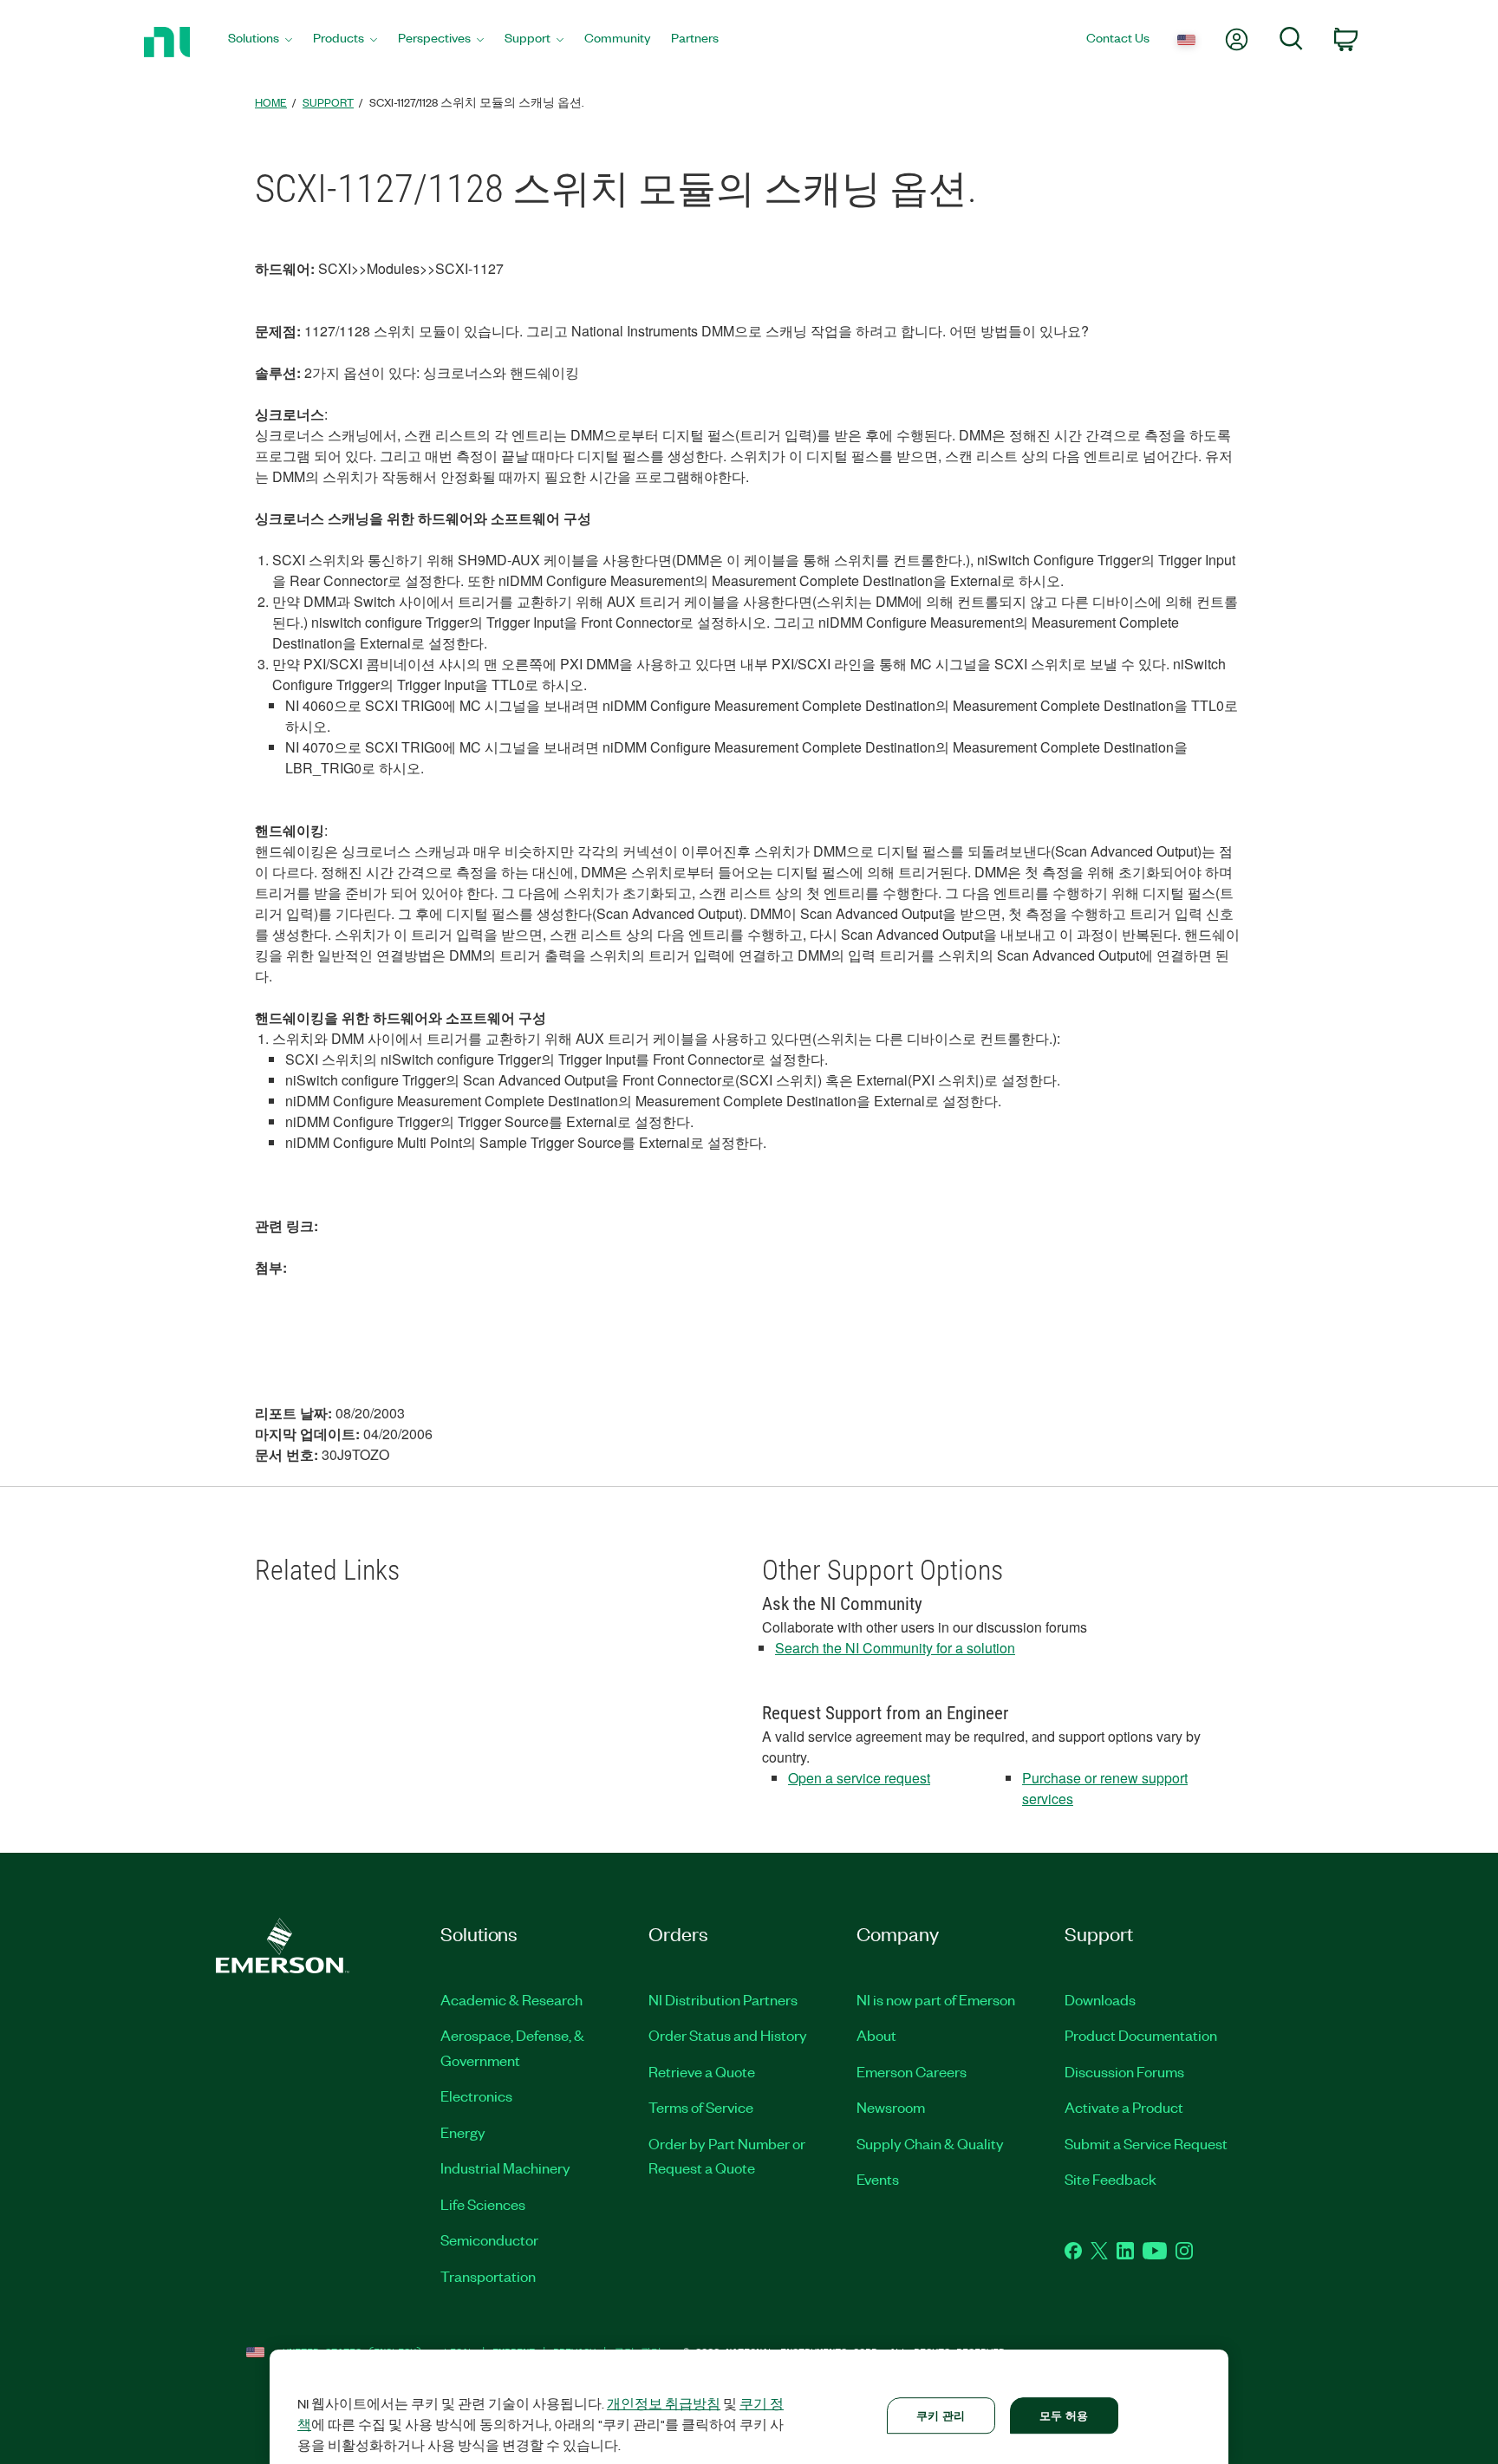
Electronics (476, 2096)
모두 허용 (1064, 2415)
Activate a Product (1124, 2107)
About (876, 2035)
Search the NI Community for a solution (895, 1648)
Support (328, 102)
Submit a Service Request (1146, 2143)
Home (271, 102)
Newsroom (891, 2107)
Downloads (1100, 1999)
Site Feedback (1110, 2179)
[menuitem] (260, 42)
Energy (463, 2132)
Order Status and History (728, 2035)
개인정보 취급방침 (664, 2403)
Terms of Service (701, 2107)
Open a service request (859, 1778)
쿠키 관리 (941, 2415)
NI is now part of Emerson (936, 1999)
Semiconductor (489, 2239)
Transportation (488, 2276)
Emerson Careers (912, 2071)
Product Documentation (1141, 2035)
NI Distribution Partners (723, 1999)
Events (878, 2179)
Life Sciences (483, 2204)
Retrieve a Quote (702, 2071)
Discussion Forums (1124, 2071)
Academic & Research (511, 1999)
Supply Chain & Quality (930, 2143)
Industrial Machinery (505, 2167)
